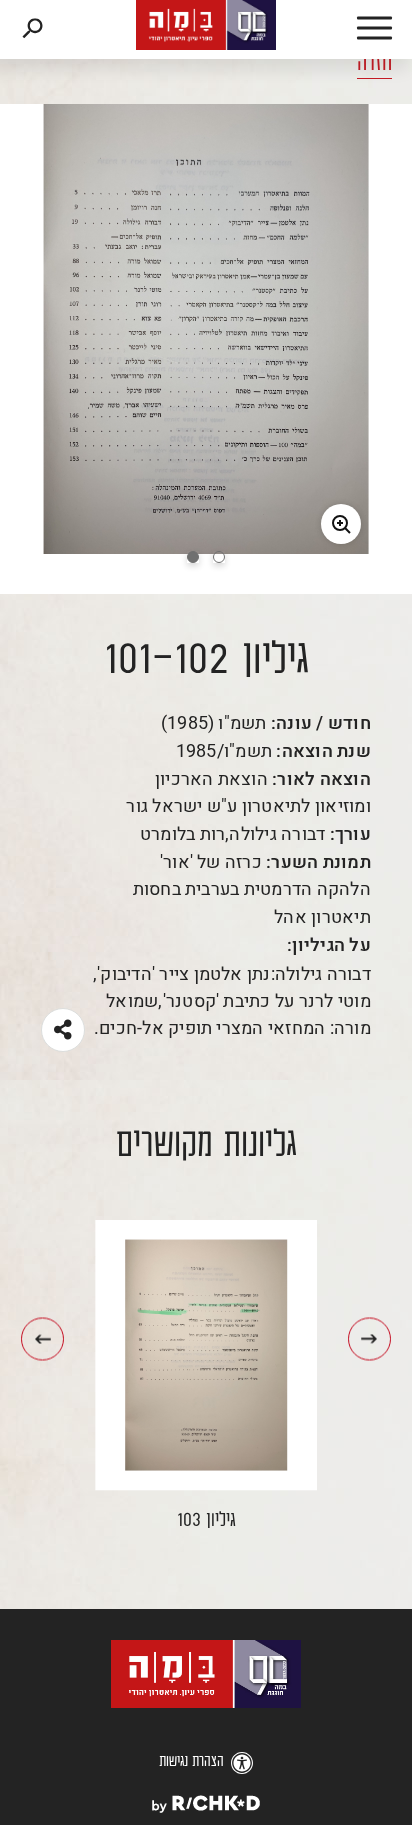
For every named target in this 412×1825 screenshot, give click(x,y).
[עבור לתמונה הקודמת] (369, 1338)
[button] (352, 29)
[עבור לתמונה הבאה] (42, 1338)
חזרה (374, 64)
